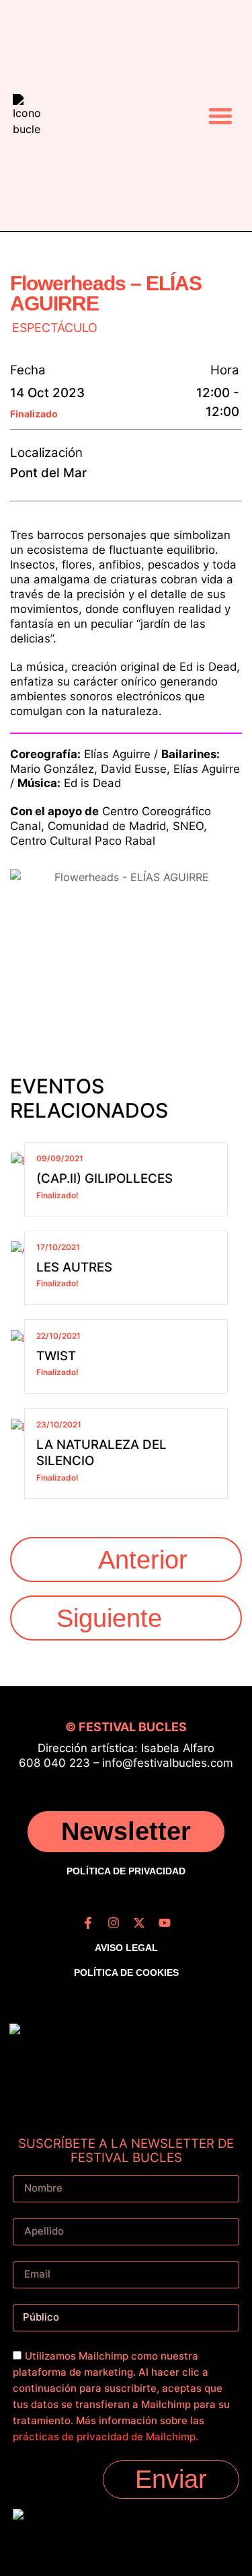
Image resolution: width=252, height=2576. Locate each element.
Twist (56, 1356)
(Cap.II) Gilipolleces (104, 1178)
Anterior (143, 1560)
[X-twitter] (139, 1923)
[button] (220, 115)
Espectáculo (55, 328)
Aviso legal (126, 1948)
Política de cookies (126, 1972)
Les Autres (74, 1267)
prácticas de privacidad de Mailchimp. (106, 2437)
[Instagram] (114, 1923)
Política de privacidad (126, 1871)
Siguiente (109, 1618)
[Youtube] (165, 1923)
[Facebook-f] (88, 1923)
